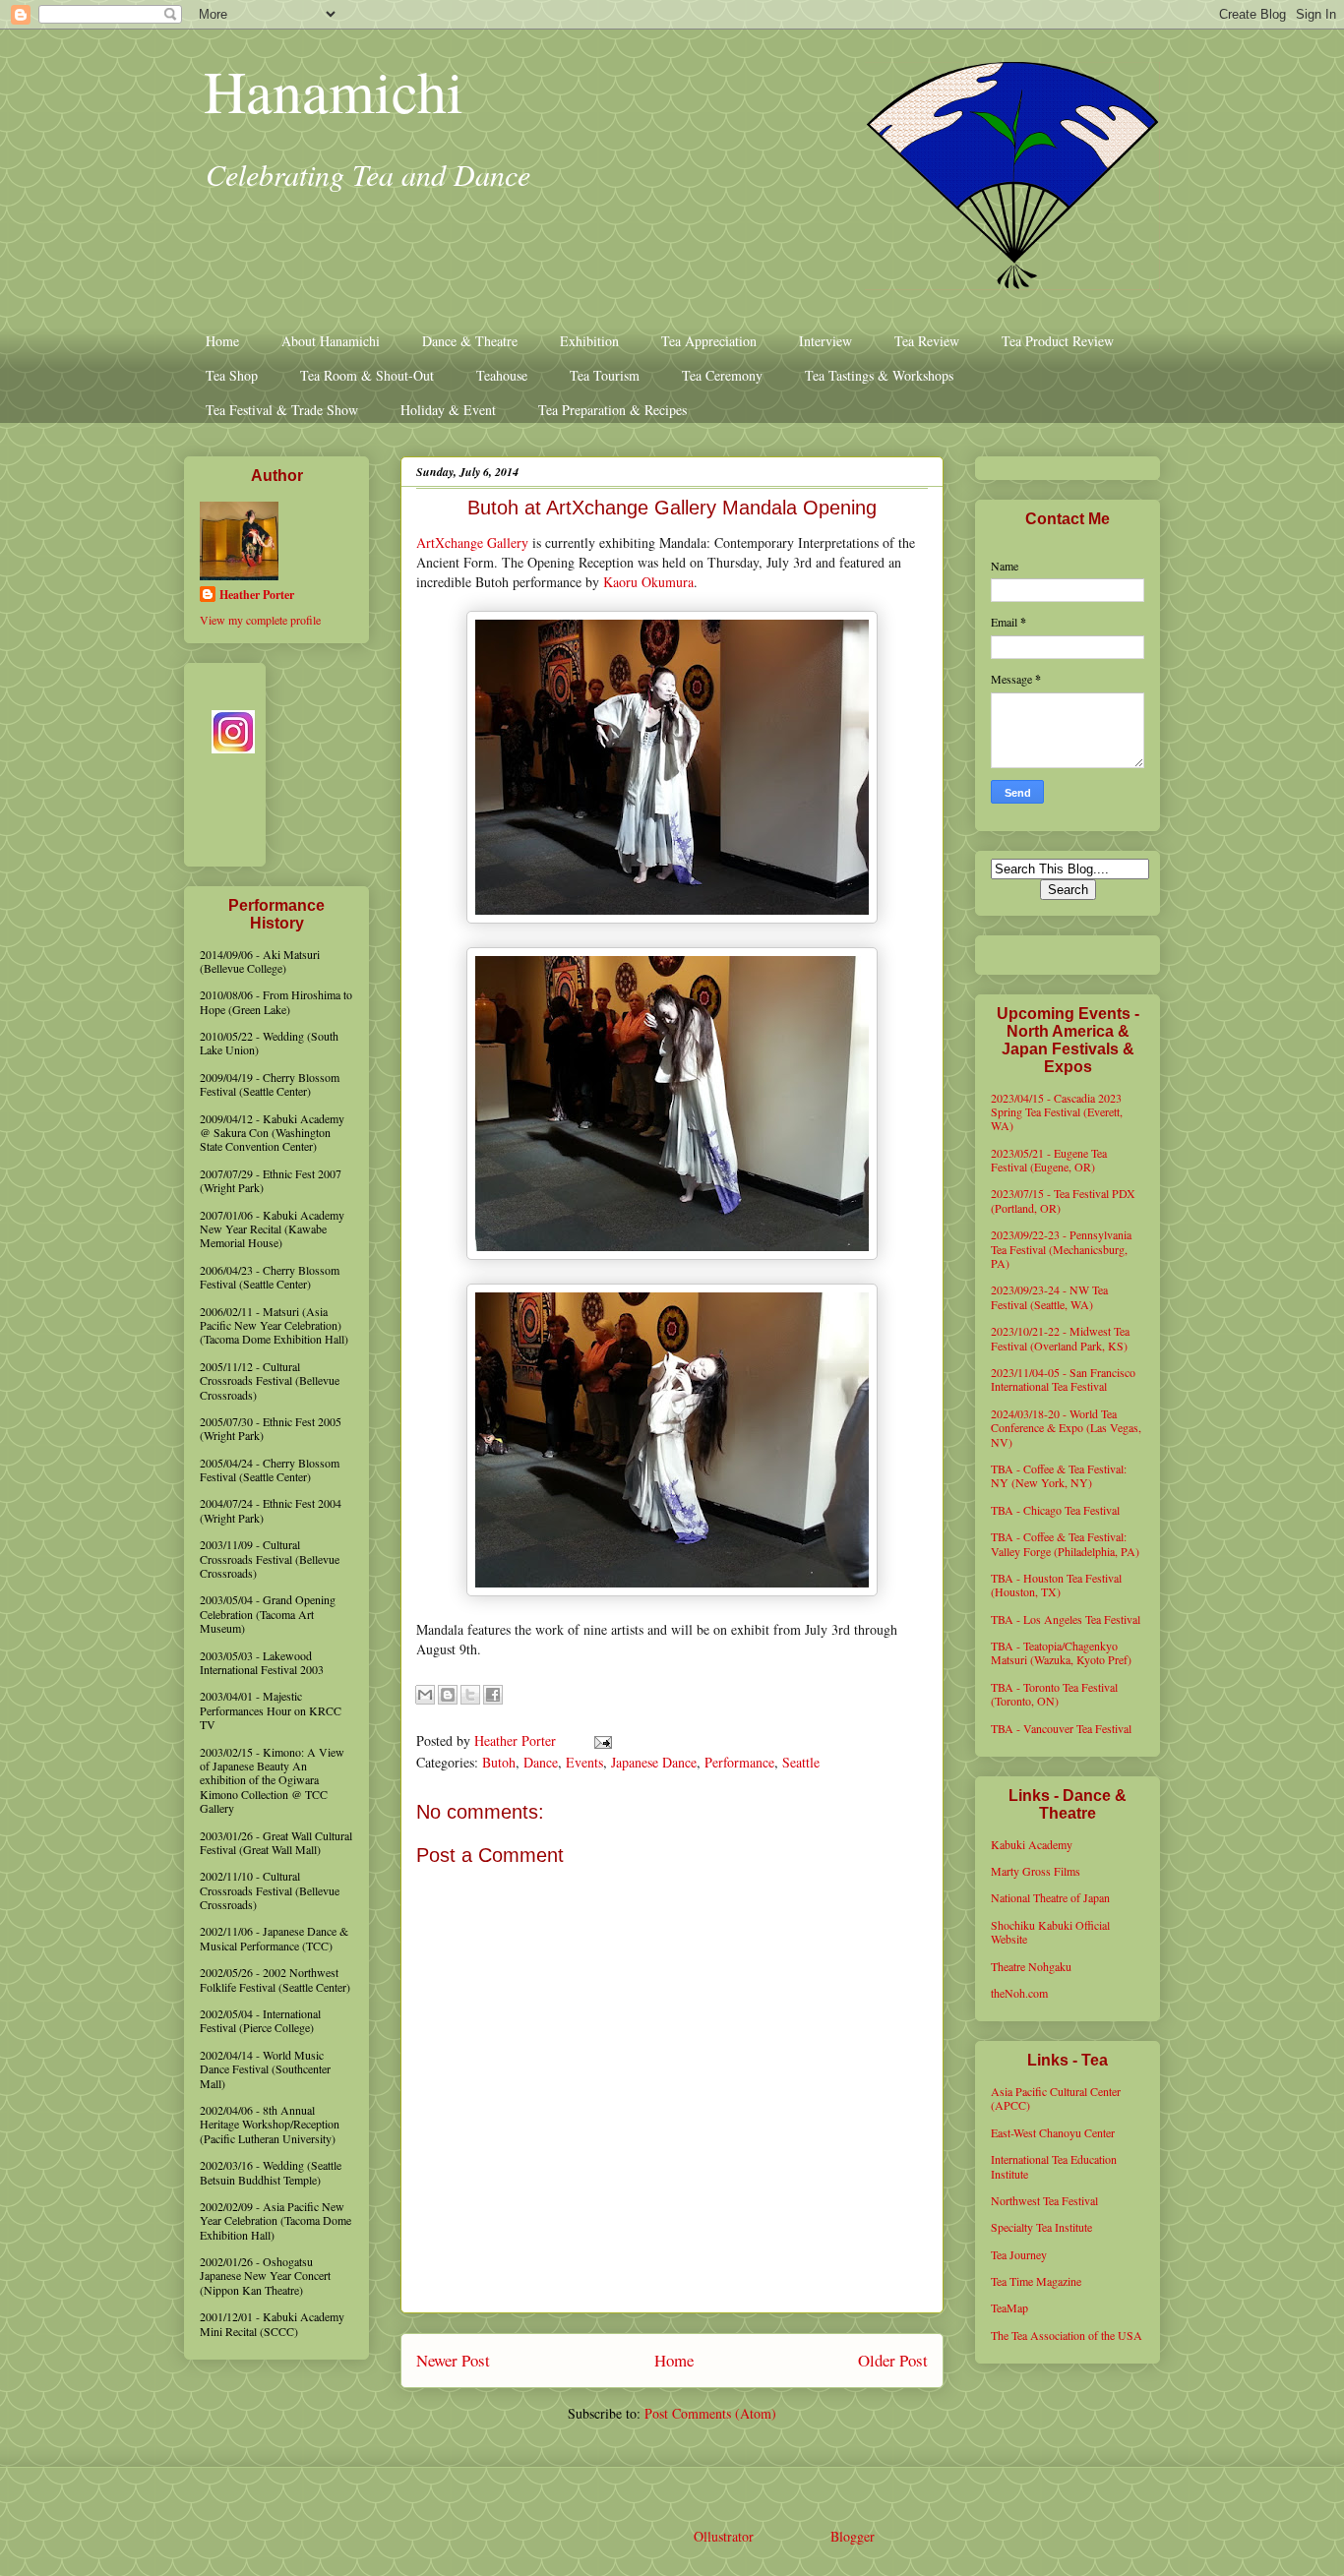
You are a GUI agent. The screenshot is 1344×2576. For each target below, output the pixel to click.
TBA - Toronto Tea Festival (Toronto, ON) (1054, 1694)
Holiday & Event (448, 410)
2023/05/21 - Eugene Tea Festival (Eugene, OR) (1049, 1160)
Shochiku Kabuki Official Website (1050, 1932)
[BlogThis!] (448, 1695)
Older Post (893, 2360)
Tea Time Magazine (1036, 2281)
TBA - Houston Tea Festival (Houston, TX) (1056, 1585)
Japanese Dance (654, 1762)
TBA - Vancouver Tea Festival (1061, 1728)
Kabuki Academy (1032, 1844)
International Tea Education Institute (1054, 2166)
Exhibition (589, 341)
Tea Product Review (1058, 341)
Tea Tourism (605, 375)
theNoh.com (1019, 1993)
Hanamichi (334, 90)
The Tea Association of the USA (1067, 2335)
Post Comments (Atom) (710, 2413)
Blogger (852, 2536)
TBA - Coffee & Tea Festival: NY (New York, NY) (1059, 1475)
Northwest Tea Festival (1044, 2200)
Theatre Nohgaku (1031, 1966)
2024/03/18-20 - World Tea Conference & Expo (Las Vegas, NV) (1066, 1428)
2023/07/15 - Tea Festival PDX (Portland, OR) (1063, 1200)
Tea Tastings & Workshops (879, 375)
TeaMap (1009, 2307)
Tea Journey (1019, 2254)
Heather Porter (517, 1740)
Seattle (801, 1762)
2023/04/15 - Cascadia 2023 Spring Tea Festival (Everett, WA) (1057, 1112)
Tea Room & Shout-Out (367, 375)
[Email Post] (600, 1740)
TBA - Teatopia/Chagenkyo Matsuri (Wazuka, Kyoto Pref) (1061, 1652)
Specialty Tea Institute (1041, 2227)
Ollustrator (723, 2536)
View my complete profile (260, 620)
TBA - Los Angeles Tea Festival (1066, 1619)
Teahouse (502, 375)
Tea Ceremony (722, 375)
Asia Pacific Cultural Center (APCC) (1056, 2098)
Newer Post (453, 2360)
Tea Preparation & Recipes (612, 410)
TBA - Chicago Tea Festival (1055, 1510)
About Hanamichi (331, 341)
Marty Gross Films (1036, 1871)
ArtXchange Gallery (472, 542)
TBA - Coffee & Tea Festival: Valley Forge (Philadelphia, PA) (1065, 1543)
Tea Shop (232, 375)
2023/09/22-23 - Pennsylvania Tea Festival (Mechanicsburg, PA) (1061, 1249)
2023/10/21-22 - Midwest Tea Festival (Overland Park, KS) (1060, 1338)
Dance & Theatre (470, 341)
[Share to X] (470, 1695)
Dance (541, 1762)
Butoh (499, 1762)
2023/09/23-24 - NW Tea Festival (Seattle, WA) (1049, 1296)
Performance (739, 1762)
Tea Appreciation (709, 341)
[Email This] (425, 1695)
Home (222, 341)
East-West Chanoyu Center (1053, 2132)
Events (584, 1762)
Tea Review (927, 341)
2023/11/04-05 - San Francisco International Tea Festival (1063, 1379)
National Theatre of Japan (1050, 1897)
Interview (825, 341)
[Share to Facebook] (493, 1695)
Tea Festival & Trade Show (282, 410)
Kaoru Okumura (648, 582)
